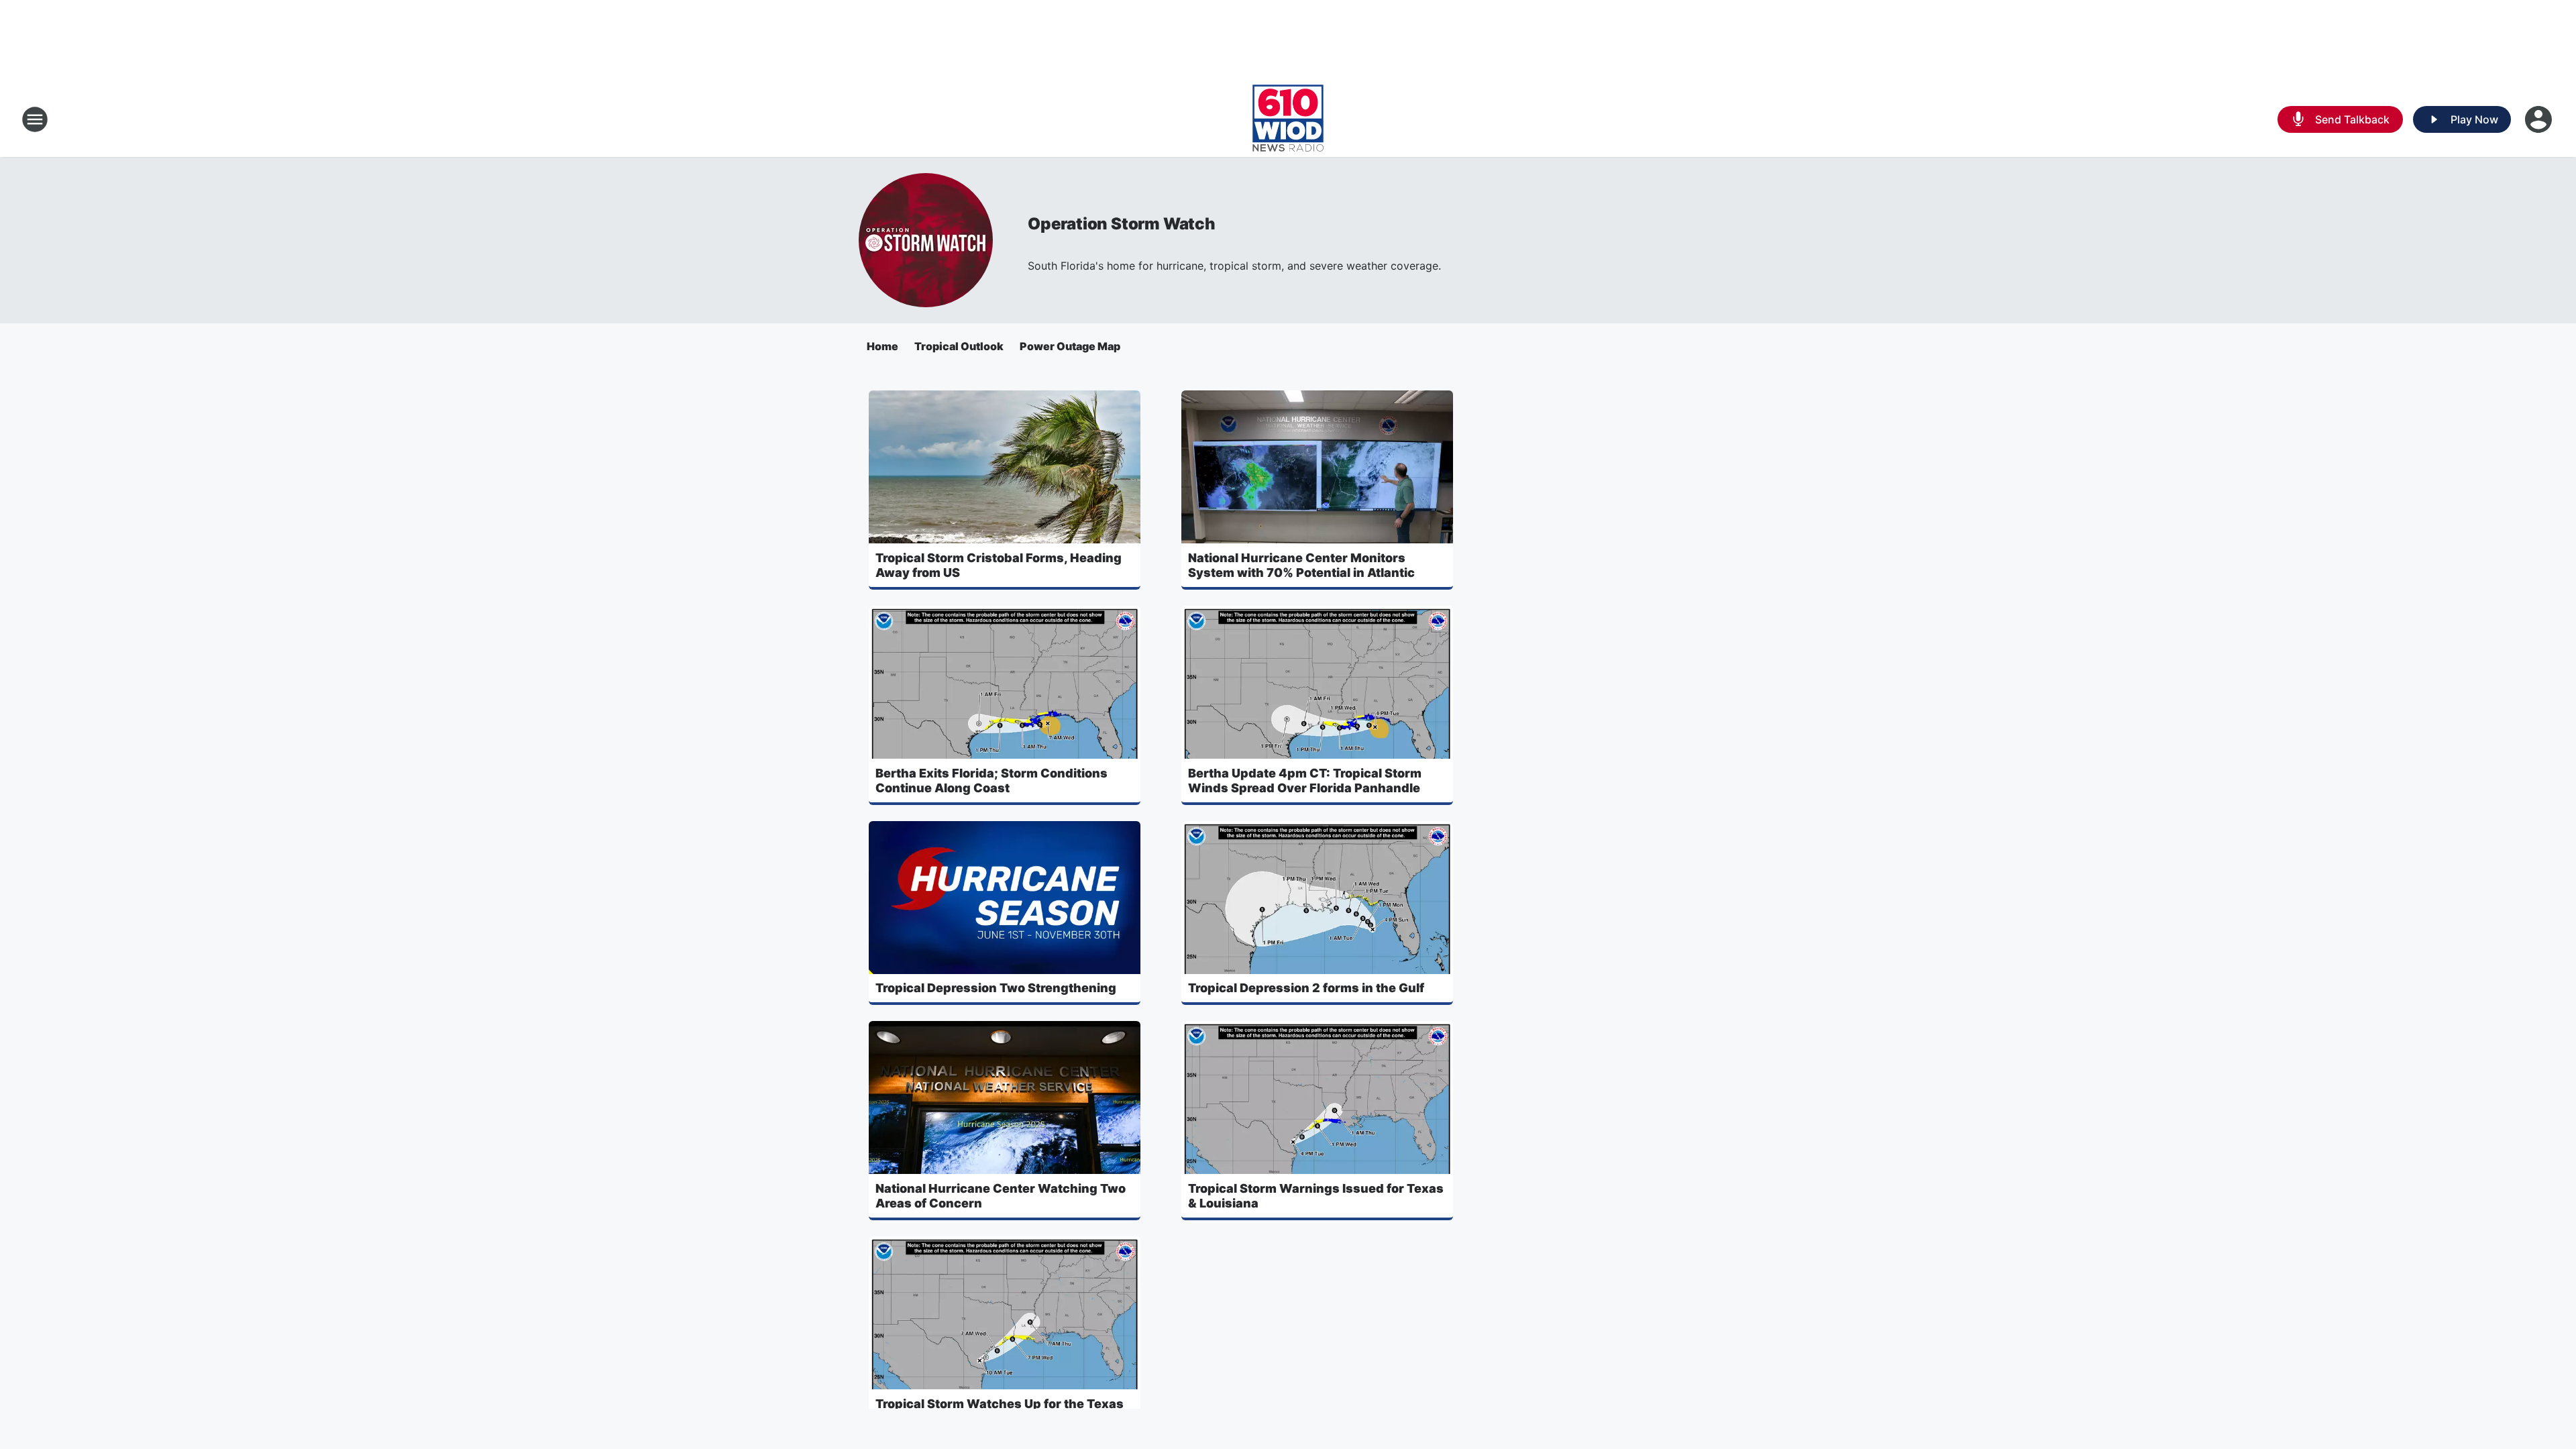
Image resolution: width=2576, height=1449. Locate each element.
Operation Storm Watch (1122, 224)
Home (882, 346)
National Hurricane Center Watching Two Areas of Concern (1001, 1196)
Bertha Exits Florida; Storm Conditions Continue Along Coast (991, 781)
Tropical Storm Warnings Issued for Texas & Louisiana (1316, 1196)
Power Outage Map (1070, 346)
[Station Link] (1288, 119)
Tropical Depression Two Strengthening (996, 988)
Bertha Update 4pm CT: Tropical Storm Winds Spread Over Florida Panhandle (1305, 781)
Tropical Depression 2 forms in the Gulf (1306, 988)
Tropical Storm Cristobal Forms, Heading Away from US (999, 565)
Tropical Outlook (959, 346)
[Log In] (2540, 119)
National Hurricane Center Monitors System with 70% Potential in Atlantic (1301, 565)
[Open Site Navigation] (35, 119)
